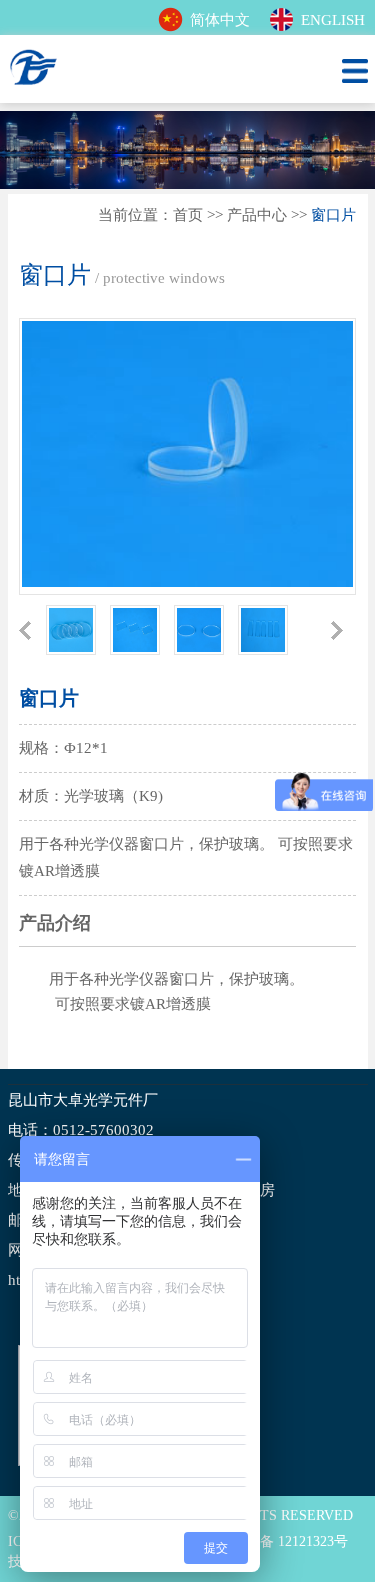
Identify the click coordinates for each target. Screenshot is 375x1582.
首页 (188, 215)
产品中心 (257, 215)
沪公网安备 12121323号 (276, 1541)
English (333, 20)
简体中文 (220, 20)
